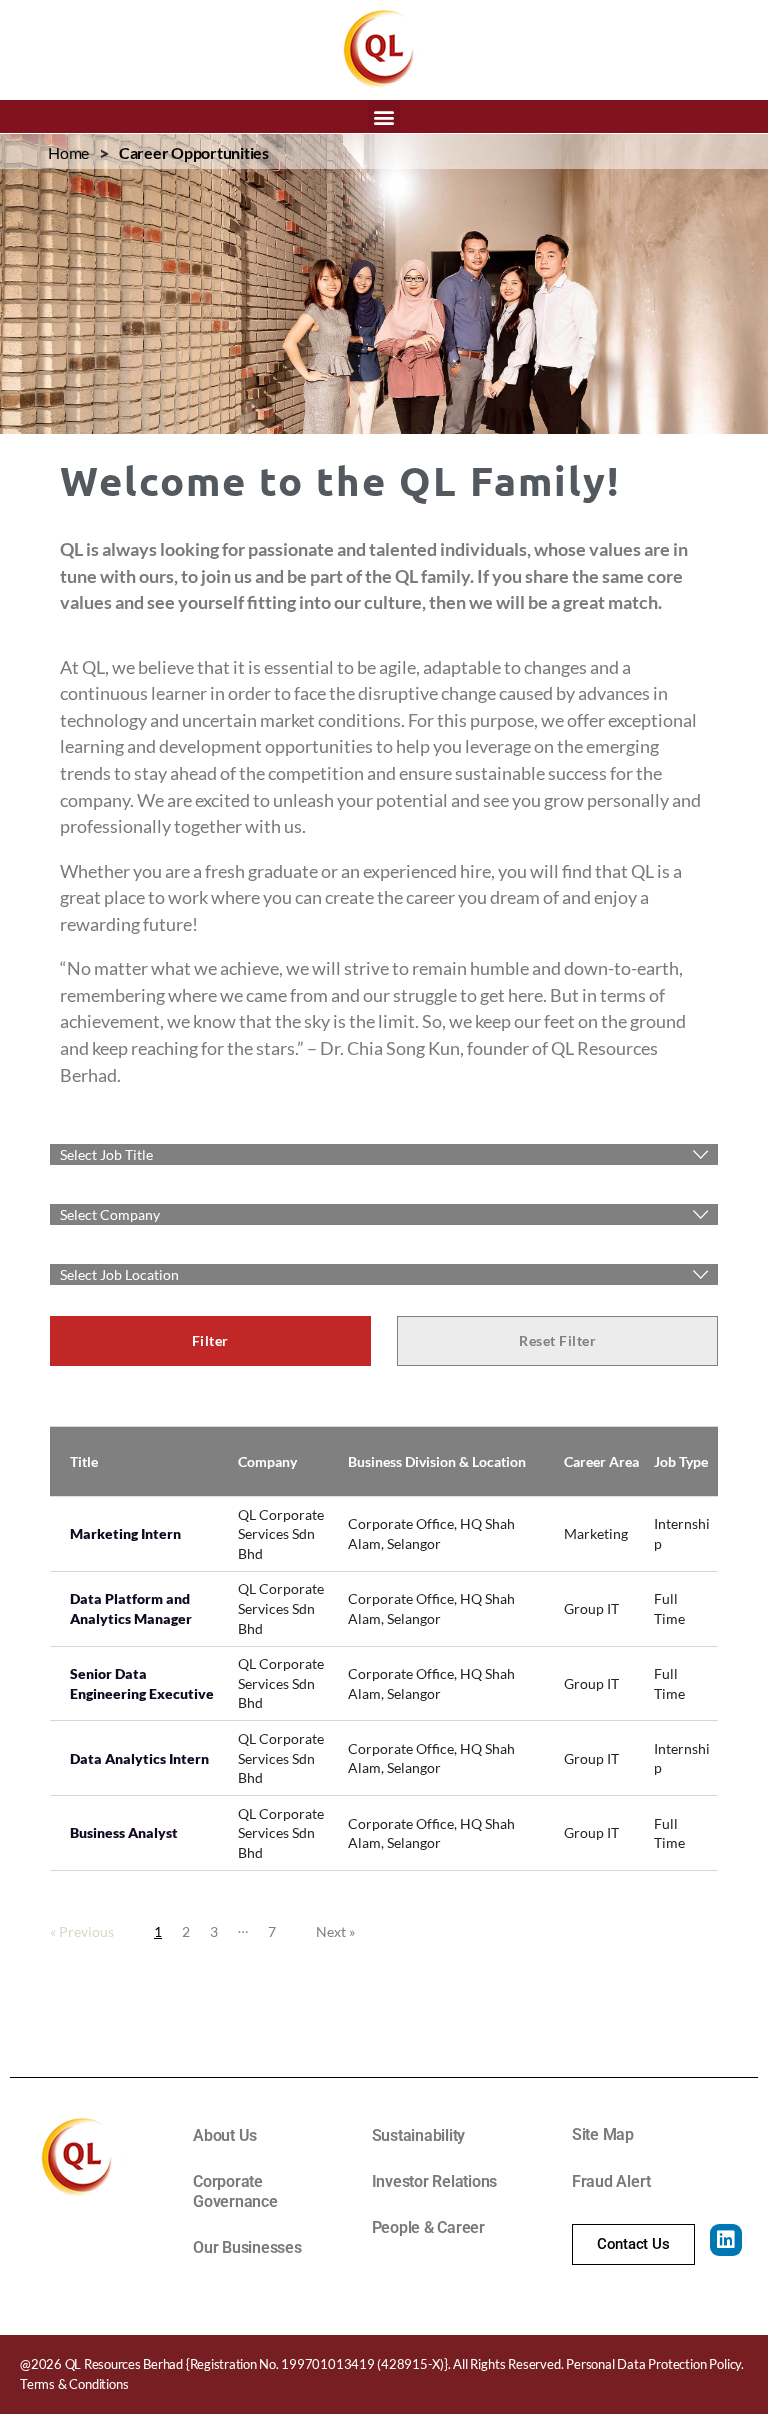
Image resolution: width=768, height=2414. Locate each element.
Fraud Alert (611, 2181)
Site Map (603, 2134)
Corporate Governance (235, 2191)
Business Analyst (124, 1832)
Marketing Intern (125, 1533)
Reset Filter (557, 1340)
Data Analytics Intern (139, 1758)
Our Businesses (247, 2247)
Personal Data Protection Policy (653, 2364)
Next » (335, 1931)
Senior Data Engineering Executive (142, 1683)
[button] (384, 116)
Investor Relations (435, 2181)
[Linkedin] (726, 2240)
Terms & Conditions (74, 2384)
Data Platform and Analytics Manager (131, 1608)
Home (68, 152)
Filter (210, 1340)
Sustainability (419, 2135)
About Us (225, 2135)
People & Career (428, 2227)
